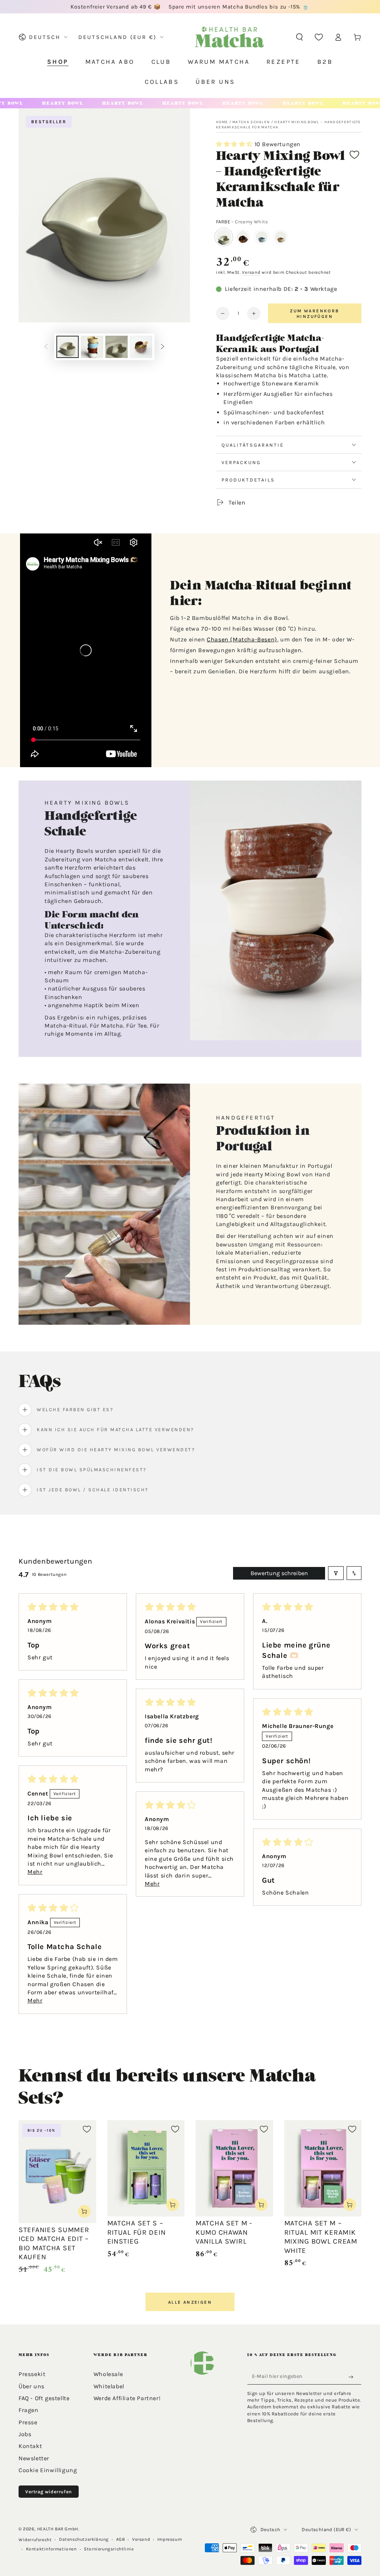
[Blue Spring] (262, 237)
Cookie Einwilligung (48, 2470)
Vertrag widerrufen (49, 2492)
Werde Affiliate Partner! (127, 2398)
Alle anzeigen (190, 2302)
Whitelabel (109, 2386)
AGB (121, 2539)
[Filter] (336, 1573)
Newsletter (34, 2458)
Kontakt (30, 2446)
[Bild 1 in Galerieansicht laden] (68, 347)
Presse (28, 2422)
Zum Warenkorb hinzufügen (315, 313)
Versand (251, 272)
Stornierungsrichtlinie (109, 2549)
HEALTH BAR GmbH (58, 2529)
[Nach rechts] (163, 347)
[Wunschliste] (319, 37)
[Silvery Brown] (243, 237)
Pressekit (32, 2374)
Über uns (32, 2386)
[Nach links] (46, 347)
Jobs (25, 2434)
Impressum (170, 2539)
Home (222, 122)
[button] (299, 37)
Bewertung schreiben (279, 1573)
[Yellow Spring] (281, 237)
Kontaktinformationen (51, 2549)
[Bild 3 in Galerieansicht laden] (117, 347)
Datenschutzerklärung (84, 2539)
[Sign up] (353, 2377)
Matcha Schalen (251, 122)
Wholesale (108, 2374)
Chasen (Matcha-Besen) (242, 639)
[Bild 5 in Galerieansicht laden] (141, 347)
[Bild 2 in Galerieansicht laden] (92, 347)
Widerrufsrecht (35, 2540)
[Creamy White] (224, 237)
